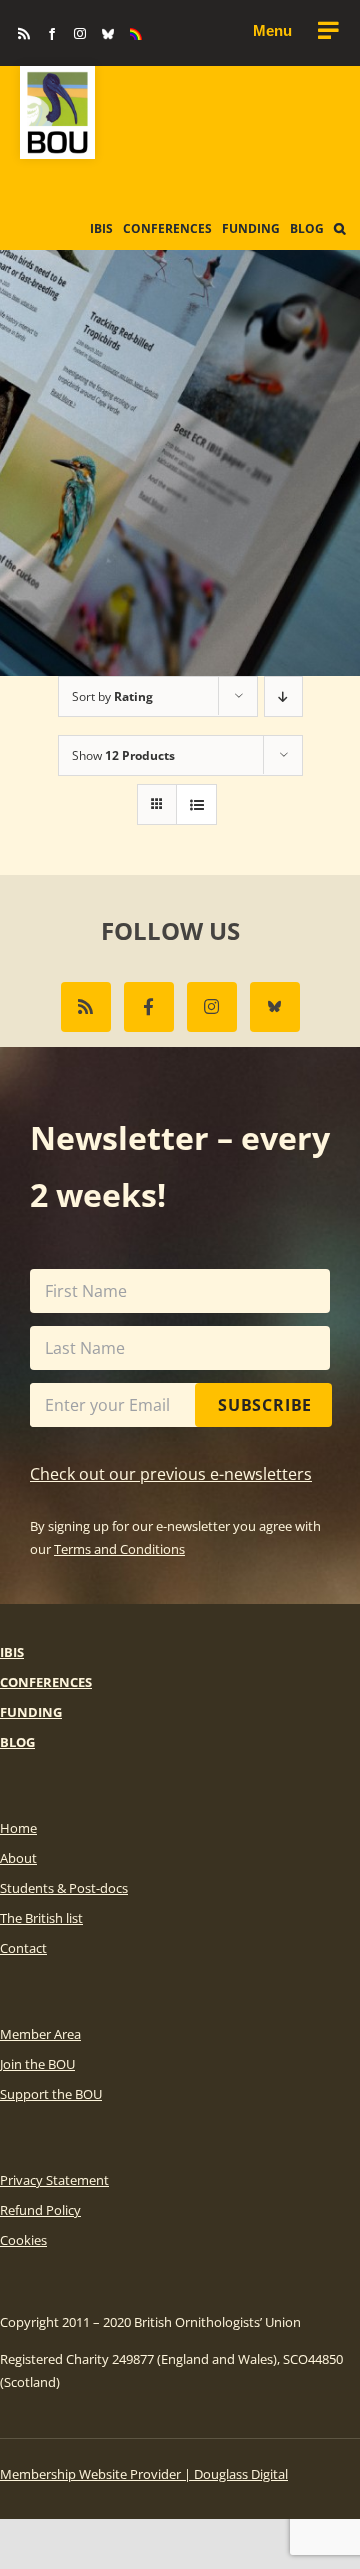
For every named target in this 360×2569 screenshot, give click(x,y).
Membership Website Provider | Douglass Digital (144, 2474)
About (18, 1858)
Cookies (23, 2240)
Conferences (46, 1682)
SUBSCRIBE (265, 1405)
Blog (17, 1742)
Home (18, 1828)
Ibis (12, 1652)
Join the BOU (37, 2064)
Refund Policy (40, 2210)
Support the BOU (51, 2094)
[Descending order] (283, 696)
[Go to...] (295, 31)
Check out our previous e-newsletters (171, 1474)
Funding (31, 1712)
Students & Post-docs (64, 1888)
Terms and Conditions (119, 1549)
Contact (23, 1948)
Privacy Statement (54, 2180)
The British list (41, 1918)
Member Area (40, 2034)
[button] (339, 229)
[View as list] (196, 804)
